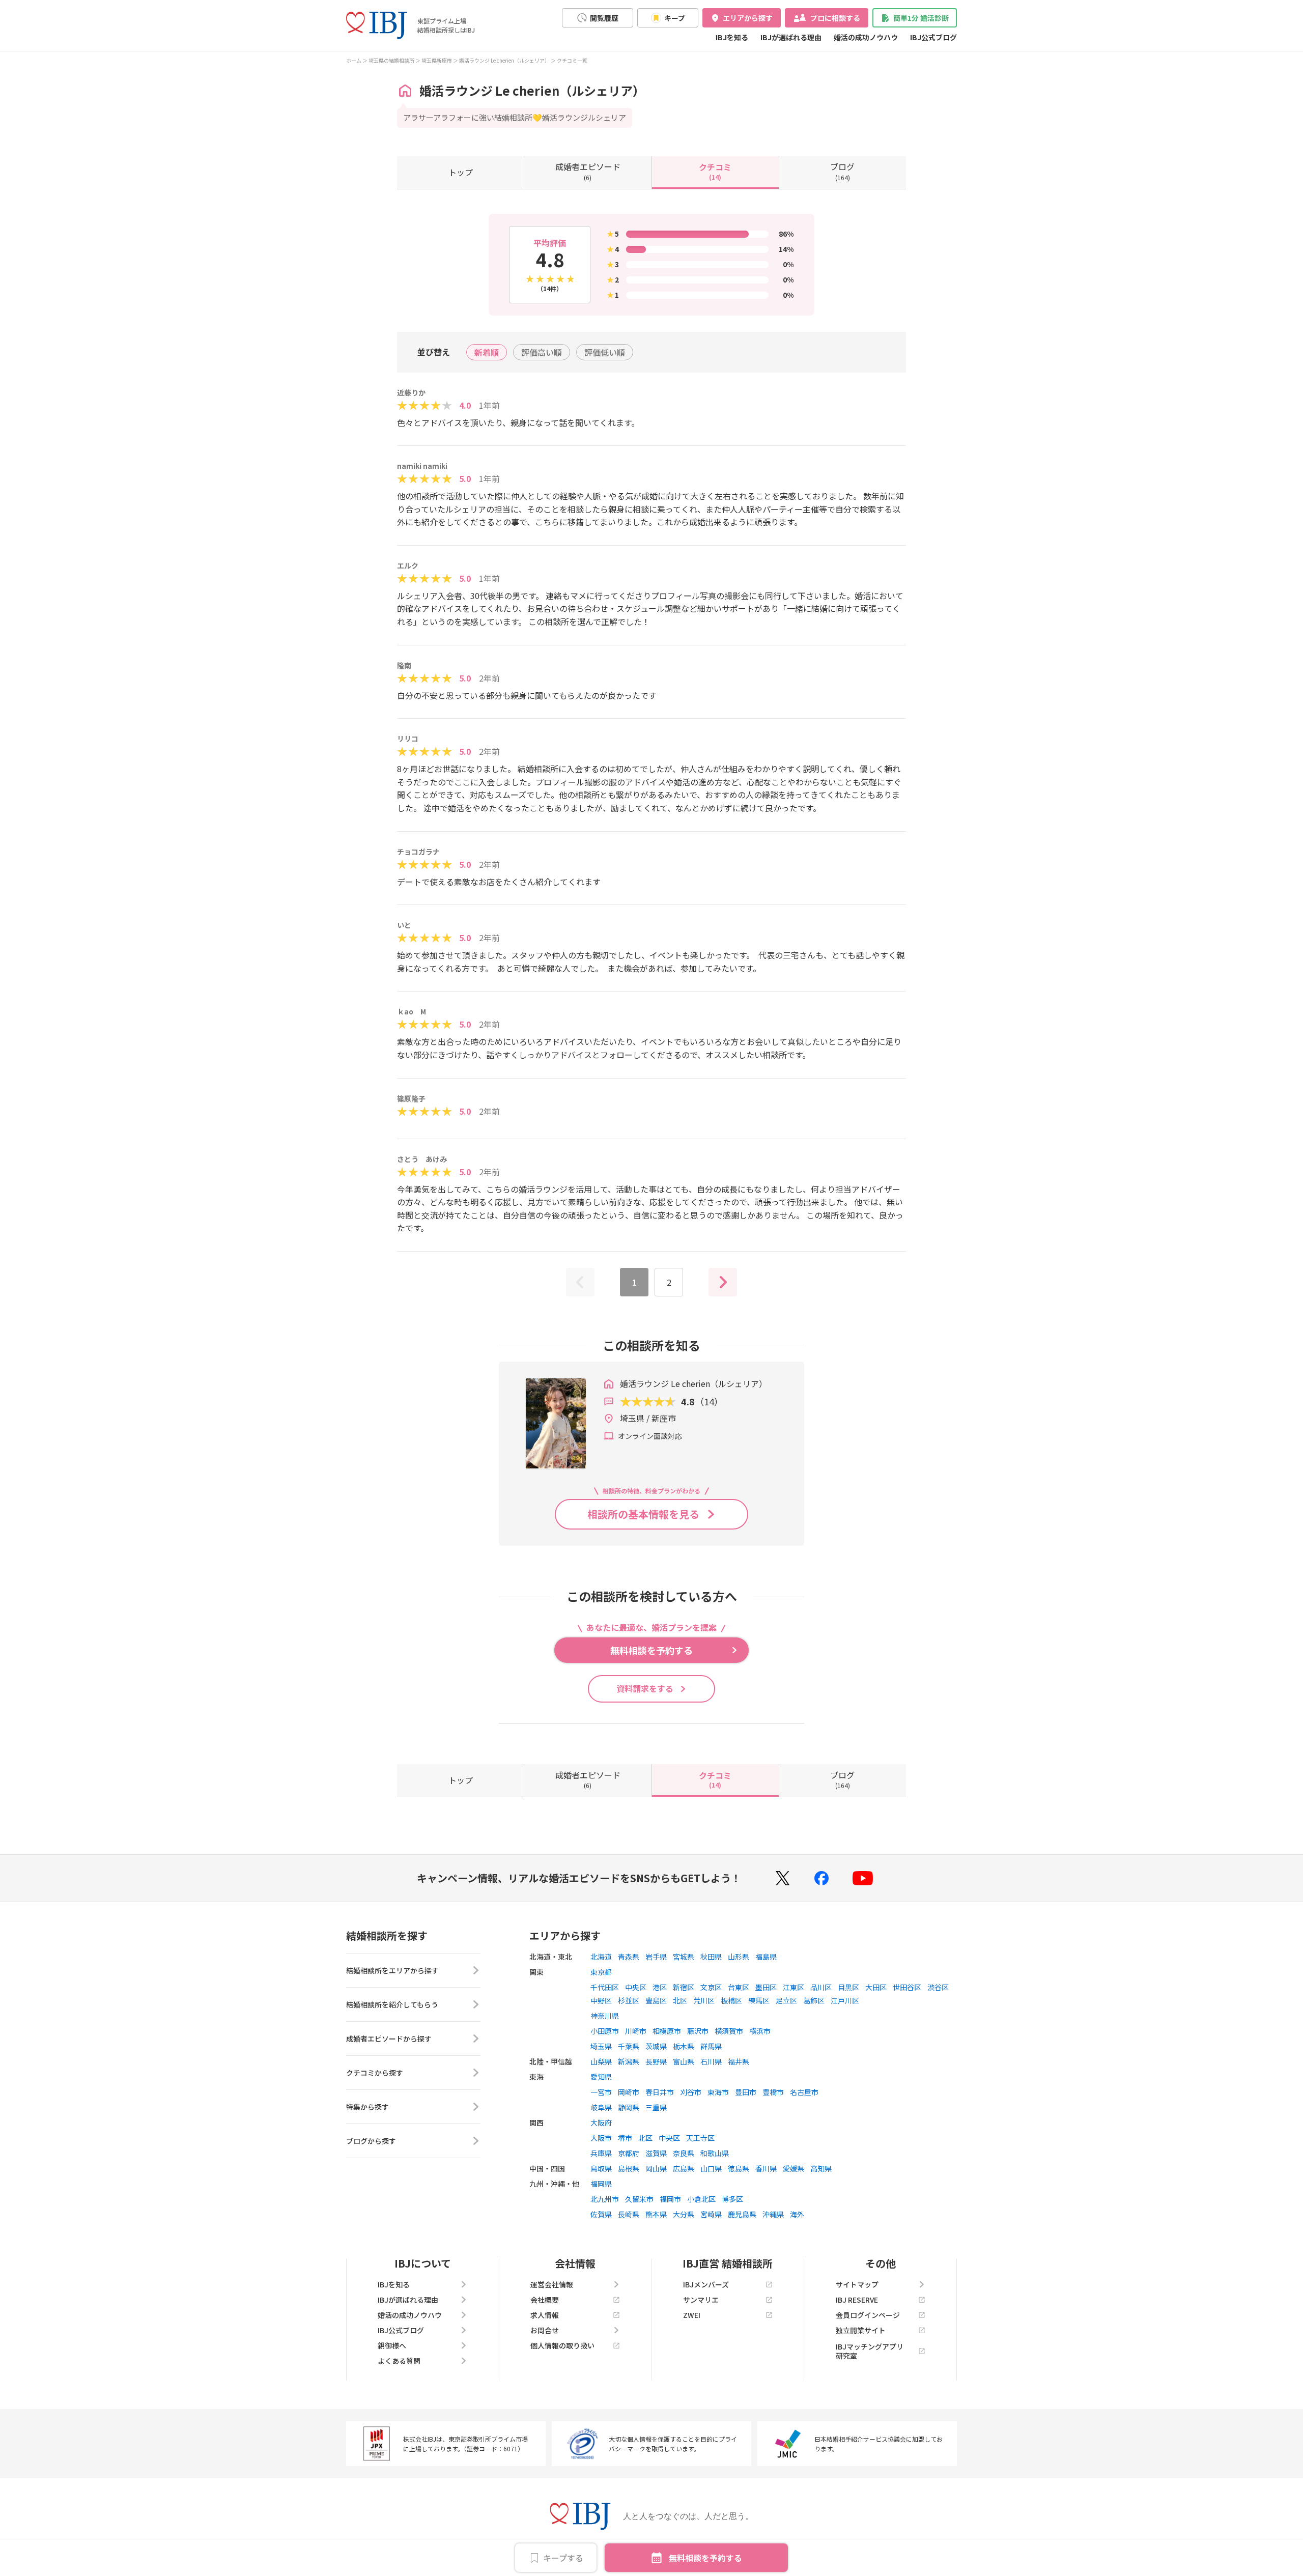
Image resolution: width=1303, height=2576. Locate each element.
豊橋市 (773, 2092)
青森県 (629, 1957)
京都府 (629, 2153)
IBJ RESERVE (857, 2300)
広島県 (684, 2168)
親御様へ (392, 2345)
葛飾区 (814, 2000)
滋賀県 (656, 2153)
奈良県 (684, 2153)
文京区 (711, 1987)
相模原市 (667, 2031)
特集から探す (367, 2107)
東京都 (601, 1972)
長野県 (656, 2061)
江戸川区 (845, 2000)
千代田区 (605, 1987)
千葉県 (629, 2046)
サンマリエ (701, 2300)
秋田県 (711, 1957)
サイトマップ (857, 2284)
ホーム (354, 60)
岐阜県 (601, 2107)
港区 (660, 1987)
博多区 (732, 2199)
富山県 (684, 2061)
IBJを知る (732, 37)
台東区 (739, 1987)
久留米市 (639, 2199)
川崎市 (636, 2031)
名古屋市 (804, 2092)
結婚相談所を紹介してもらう (392, 2004)
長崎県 (629, 2214)
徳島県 (739, 2168)
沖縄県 (773, 2214)
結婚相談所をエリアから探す (392, 1970)
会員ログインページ (868, 2315)
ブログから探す (371, 2141)
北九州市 (605, 2199)
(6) (588, 171)
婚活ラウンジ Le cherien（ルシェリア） (504, 60)
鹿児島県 (742, 2214)
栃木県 (684, 2046)
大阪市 (601, 2138)
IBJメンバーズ (706, 2284)
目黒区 (848, 1987)
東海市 (718, 2092)
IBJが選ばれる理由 (791, 37)
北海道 (601, 1957)
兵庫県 (601, 2153)
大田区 (876, 1987)
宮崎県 (711, 2214)
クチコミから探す (375, 2073)
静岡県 (629, 2107)
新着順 (487, 352)
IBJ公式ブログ (933, 37)
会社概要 (545, 2300)
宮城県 (684, 1957)
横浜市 (760, 2031)
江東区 (794, 1987)
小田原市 (605, 2031)
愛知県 (601, 2077)
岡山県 (656, 2168)
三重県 (656, 2107)
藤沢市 (698, 2031)
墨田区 (766, 1987)
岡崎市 (629, 2092)
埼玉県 (601, 2046)
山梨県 (601, 2061)
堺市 (625, 2138)
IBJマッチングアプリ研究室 (870, 2351)
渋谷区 (938, 1987)
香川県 (766, 2168)
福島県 (766, 1957)
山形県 (739, 1957)
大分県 (684, 2214)
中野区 (601, 2000)
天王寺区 (700, 2138)
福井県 (739, 2061)
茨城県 (656, 2046)
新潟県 (629, 2061)
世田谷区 (907, 1987)
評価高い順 (542, 352)
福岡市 (670, 2199)
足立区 (786, 2000)
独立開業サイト (861, 2330)
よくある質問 (399, 2361)
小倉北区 (701, 2199)
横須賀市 (729, 2031)
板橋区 (731, 2000)
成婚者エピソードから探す (389, 2039)
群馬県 (711, 2046)
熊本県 (656, 2214)
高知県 (821, 2168)
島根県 (629, 2168)
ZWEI (692, 2315)
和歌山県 (715, 2153)
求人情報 (545, 2315)
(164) (842, 171)
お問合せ (545, 2330)
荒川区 (704, 2000)
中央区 (636, 1987)
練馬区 (759, 2000)
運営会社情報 (552, 2284)
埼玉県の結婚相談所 (391, 60)
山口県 (711, 2168)
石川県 (711, 2061)
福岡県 (601, 2184)
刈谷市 (691, 2092)
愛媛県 (794, 2168)
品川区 (821, 1987)
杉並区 (629, 2000)
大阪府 (601, 2122)
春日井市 (660, 2092)
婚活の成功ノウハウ (866, 37)
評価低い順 (605, 352)
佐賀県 (601, 2214)
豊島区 (656, 2000)
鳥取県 (601, 2168)
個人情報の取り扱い (562, 2345)
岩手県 (656, 1957)
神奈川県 (605, 2016)
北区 (680, 2000)
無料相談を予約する (705, 2558)
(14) (715, 171)
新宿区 (684, 1987)
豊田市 (746, 2092)
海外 (797, 2214)
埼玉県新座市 (437, 60)
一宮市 (601, 2092)
